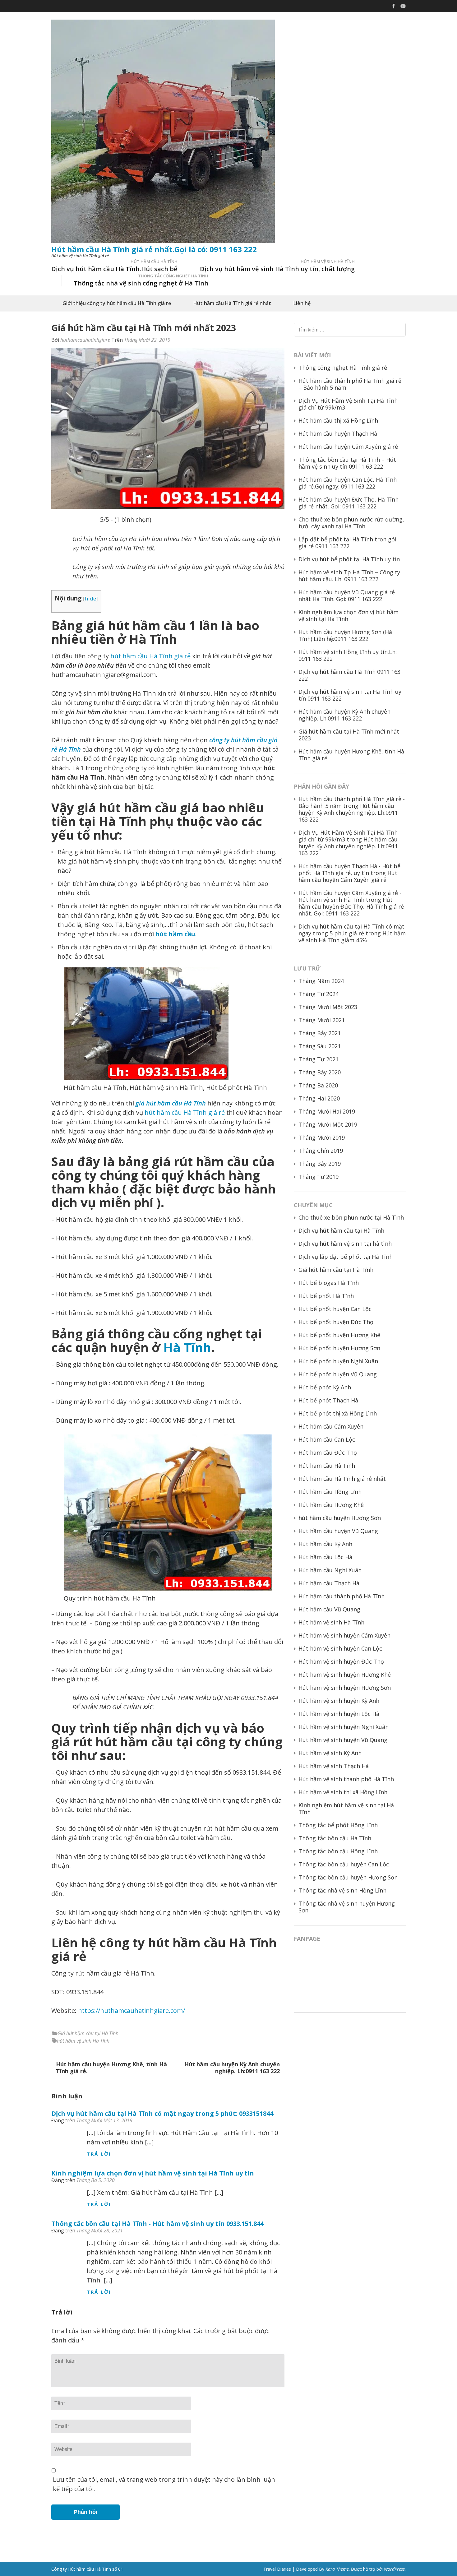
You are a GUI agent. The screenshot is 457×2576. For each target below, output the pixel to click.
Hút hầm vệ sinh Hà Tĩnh (331, 1622)
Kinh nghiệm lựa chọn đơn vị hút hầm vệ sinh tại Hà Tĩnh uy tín (153, 2173)
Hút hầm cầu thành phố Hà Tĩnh (342, 1596)
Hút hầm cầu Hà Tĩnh (327, 1466)
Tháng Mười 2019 (322, 1137)
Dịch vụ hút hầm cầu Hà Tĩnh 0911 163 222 (349, 675)
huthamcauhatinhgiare (85, 340)
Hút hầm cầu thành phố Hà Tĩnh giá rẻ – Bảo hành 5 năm (350, 384)
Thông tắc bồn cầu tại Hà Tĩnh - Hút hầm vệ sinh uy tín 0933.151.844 (157, 2224)
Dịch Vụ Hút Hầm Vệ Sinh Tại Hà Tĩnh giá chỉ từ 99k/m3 (348, 404)
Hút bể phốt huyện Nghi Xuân (338, 1361)
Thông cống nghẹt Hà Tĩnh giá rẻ (343, 368)
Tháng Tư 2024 (319, 994)
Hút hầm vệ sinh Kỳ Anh (330, 1753)
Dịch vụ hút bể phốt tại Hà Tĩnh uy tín (349, 559)
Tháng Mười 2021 (322, 1020)
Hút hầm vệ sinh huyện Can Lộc (340, 1648)
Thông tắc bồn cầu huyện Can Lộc (344, 1864)
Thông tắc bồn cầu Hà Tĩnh (335, 1838)
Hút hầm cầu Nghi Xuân (330, 1570)
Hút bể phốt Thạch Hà (328, 1400)
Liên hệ (302, 303)
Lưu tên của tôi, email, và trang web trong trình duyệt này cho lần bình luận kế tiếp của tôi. (164, 2484)
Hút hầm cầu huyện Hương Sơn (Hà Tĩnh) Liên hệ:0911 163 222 (345, 635)
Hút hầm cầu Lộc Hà (325, 1557)
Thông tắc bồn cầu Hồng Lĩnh (338, 1851)
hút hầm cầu (175, 934)
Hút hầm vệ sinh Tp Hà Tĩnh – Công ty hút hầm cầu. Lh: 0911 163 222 (349, 576)
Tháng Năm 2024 (321, 981)
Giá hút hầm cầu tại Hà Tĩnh (88, 2033)
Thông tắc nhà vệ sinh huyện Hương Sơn (347, 1907)
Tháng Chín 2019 (321, 1151)
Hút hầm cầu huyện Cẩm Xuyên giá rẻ (348, 447)
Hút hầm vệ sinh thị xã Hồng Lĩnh (343, 1792)
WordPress (394, 2569)
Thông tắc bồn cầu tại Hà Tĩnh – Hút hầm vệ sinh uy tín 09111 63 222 (347, 463)
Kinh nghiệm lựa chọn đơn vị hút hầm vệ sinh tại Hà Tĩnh (349, 615)
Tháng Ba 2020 (318, 1085)
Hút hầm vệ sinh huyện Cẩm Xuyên (344, 1635)
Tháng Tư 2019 (319, 1177)
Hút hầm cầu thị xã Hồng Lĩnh (338, 420)
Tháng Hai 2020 (319, 1098)
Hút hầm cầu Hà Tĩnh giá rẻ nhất (232, 303)
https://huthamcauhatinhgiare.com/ (132, 2011)
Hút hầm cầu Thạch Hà (329, 1583)
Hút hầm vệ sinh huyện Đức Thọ (341, 1661)
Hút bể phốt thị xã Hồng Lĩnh (338, 1413)
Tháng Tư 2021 (319, 1059)
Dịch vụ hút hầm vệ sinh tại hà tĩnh (345, 1244)
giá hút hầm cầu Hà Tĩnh (171, 1103)
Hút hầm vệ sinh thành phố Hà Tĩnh (346, 1779)
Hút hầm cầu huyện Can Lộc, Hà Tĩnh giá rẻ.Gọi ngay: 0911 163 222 (348, 483)
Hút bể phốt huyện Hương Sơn (339, 1348)
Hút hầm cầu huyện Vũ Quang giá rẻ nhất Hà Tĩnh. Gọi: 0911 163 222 (347, 595)
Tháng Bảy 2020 (320, 1072)
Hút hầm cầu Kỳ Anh (325, 1544)
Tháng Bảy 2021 (320, 1033)
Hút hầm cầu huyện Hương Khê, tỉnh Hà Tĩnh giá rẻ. (111, 2068)
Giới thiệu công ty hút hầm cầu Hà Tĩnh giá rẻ (117, 303)
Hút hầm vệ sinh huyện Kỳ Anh (339, 1701)
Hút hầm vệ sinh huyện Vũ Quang (343, 1740)
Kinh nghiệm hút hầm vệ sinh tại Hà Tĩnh (346, 1809)
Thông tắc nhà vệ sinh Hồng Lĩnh (342, 1890)
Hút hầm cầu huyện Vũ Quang (338, 1531)
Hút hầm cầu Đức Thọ (328, 1452)
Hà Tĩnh (187, 1347)
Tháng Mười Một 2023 (328, 1007)
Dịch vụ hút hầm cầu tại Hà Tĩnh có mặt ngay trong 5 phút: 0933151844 (162, 2113)
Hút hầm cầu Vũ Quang (329, 1609)
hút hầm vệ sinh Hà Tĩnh (83, 2041)
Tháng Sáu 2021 (320, 1046)
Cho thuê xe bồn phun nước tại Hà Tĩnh (351, 1217)
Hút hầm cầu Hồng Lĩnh (330, 1492)
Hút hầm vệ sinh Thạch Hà (334, 1766)
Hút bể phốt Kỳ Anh (325, 1387)
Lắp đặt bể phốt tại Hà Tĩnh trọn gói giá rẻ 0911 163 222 (347, 543)
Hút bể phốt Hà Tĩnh (326, 1296)
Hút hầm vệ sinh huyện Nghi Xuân (344, 1727)
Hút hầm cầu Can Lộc (327, 1439)
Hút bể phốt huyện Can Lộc (335, 1309)
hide (90, 598)
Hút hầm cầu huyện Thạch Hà (338, 433)
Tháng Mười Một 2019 (328, 1124)
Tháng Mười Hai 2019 (327, 1111)
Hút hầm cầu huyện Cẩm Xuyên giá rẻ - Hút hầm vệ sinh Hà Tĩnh (350, 896)
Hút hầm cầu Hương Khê (331, 1505)
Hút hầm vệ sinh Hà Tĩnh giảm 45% (352, 937)
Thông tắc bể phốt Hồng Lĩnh (338, 1825)
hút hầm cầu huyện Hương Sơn (340, 1518)
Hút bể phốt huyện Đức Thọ (336, 1322)
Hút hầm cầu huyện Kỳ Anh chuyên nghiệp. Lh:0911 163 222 (232, 2068)
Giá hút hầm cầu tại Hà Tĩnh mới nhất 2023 (349, 735)
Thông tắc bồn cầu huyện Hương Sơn (348, 1877)
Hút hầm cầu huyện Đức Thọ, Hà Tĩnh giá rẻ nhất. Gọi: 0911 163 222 (349, 503)
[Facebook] (394, 6)
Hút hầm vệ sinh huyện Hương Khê (345, 1675)
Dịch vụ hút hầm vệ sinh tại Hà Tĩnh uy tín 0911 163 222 (350, 695)
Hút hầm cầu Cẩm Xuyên (331, 1426)
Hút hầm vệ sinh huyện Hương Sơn (345, 1688)
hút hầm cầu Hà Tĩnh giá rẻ (150, 656)
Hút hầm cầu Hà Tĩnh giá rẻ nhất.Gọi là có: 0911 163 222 (154, 249)
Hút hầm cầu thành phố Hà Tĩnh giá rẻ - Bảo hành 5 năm (352, 802)
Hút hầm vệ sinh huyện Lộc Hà (339, 1714)
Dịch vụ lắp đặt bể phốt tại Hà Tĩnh (346, 1257)
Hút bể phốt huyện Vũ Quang (338, 1374)
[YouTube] (403, 6)
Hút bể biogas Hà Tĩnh (329, 1283)
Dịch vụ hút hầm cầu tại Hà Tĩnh (341, 1230)
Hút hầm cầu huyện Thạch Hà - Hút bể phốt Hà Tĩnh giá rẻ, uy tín (349, 869)
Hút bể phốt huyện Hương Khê (339, 1335)
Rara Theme (337, 2569)
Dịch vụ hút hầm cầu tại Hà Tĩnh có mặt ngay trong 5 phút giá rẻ (351, 930)
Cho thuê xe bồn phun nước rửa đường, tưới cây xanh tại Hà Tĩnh (351, 523)
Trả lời (99, 2154)
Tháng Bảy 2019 (320, 1164)
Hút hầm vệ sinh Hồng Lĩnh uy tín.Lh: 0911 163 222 (348, 655)
